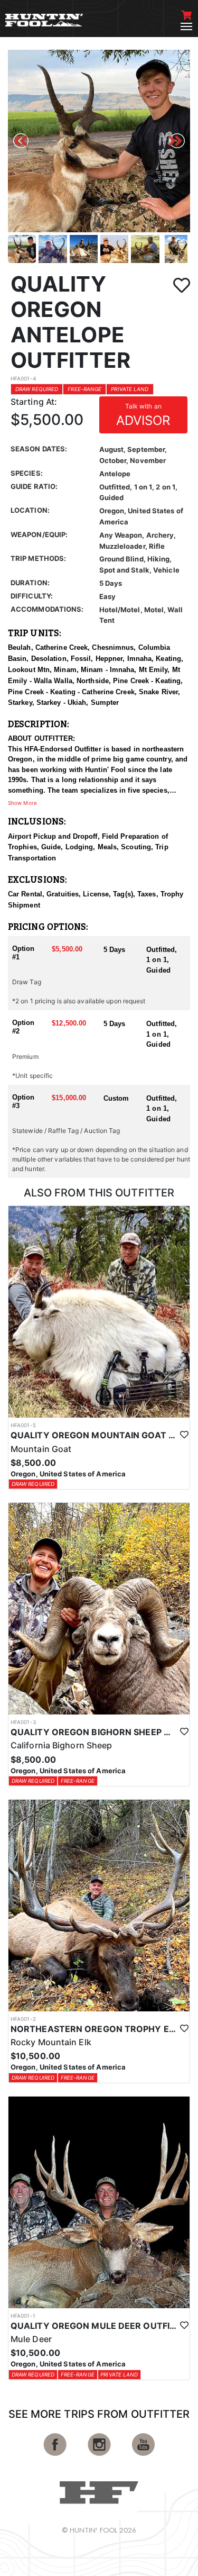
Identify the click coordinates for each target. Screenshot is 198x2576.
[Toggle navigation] (186, 26)
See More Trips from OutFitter (99, 2414)
